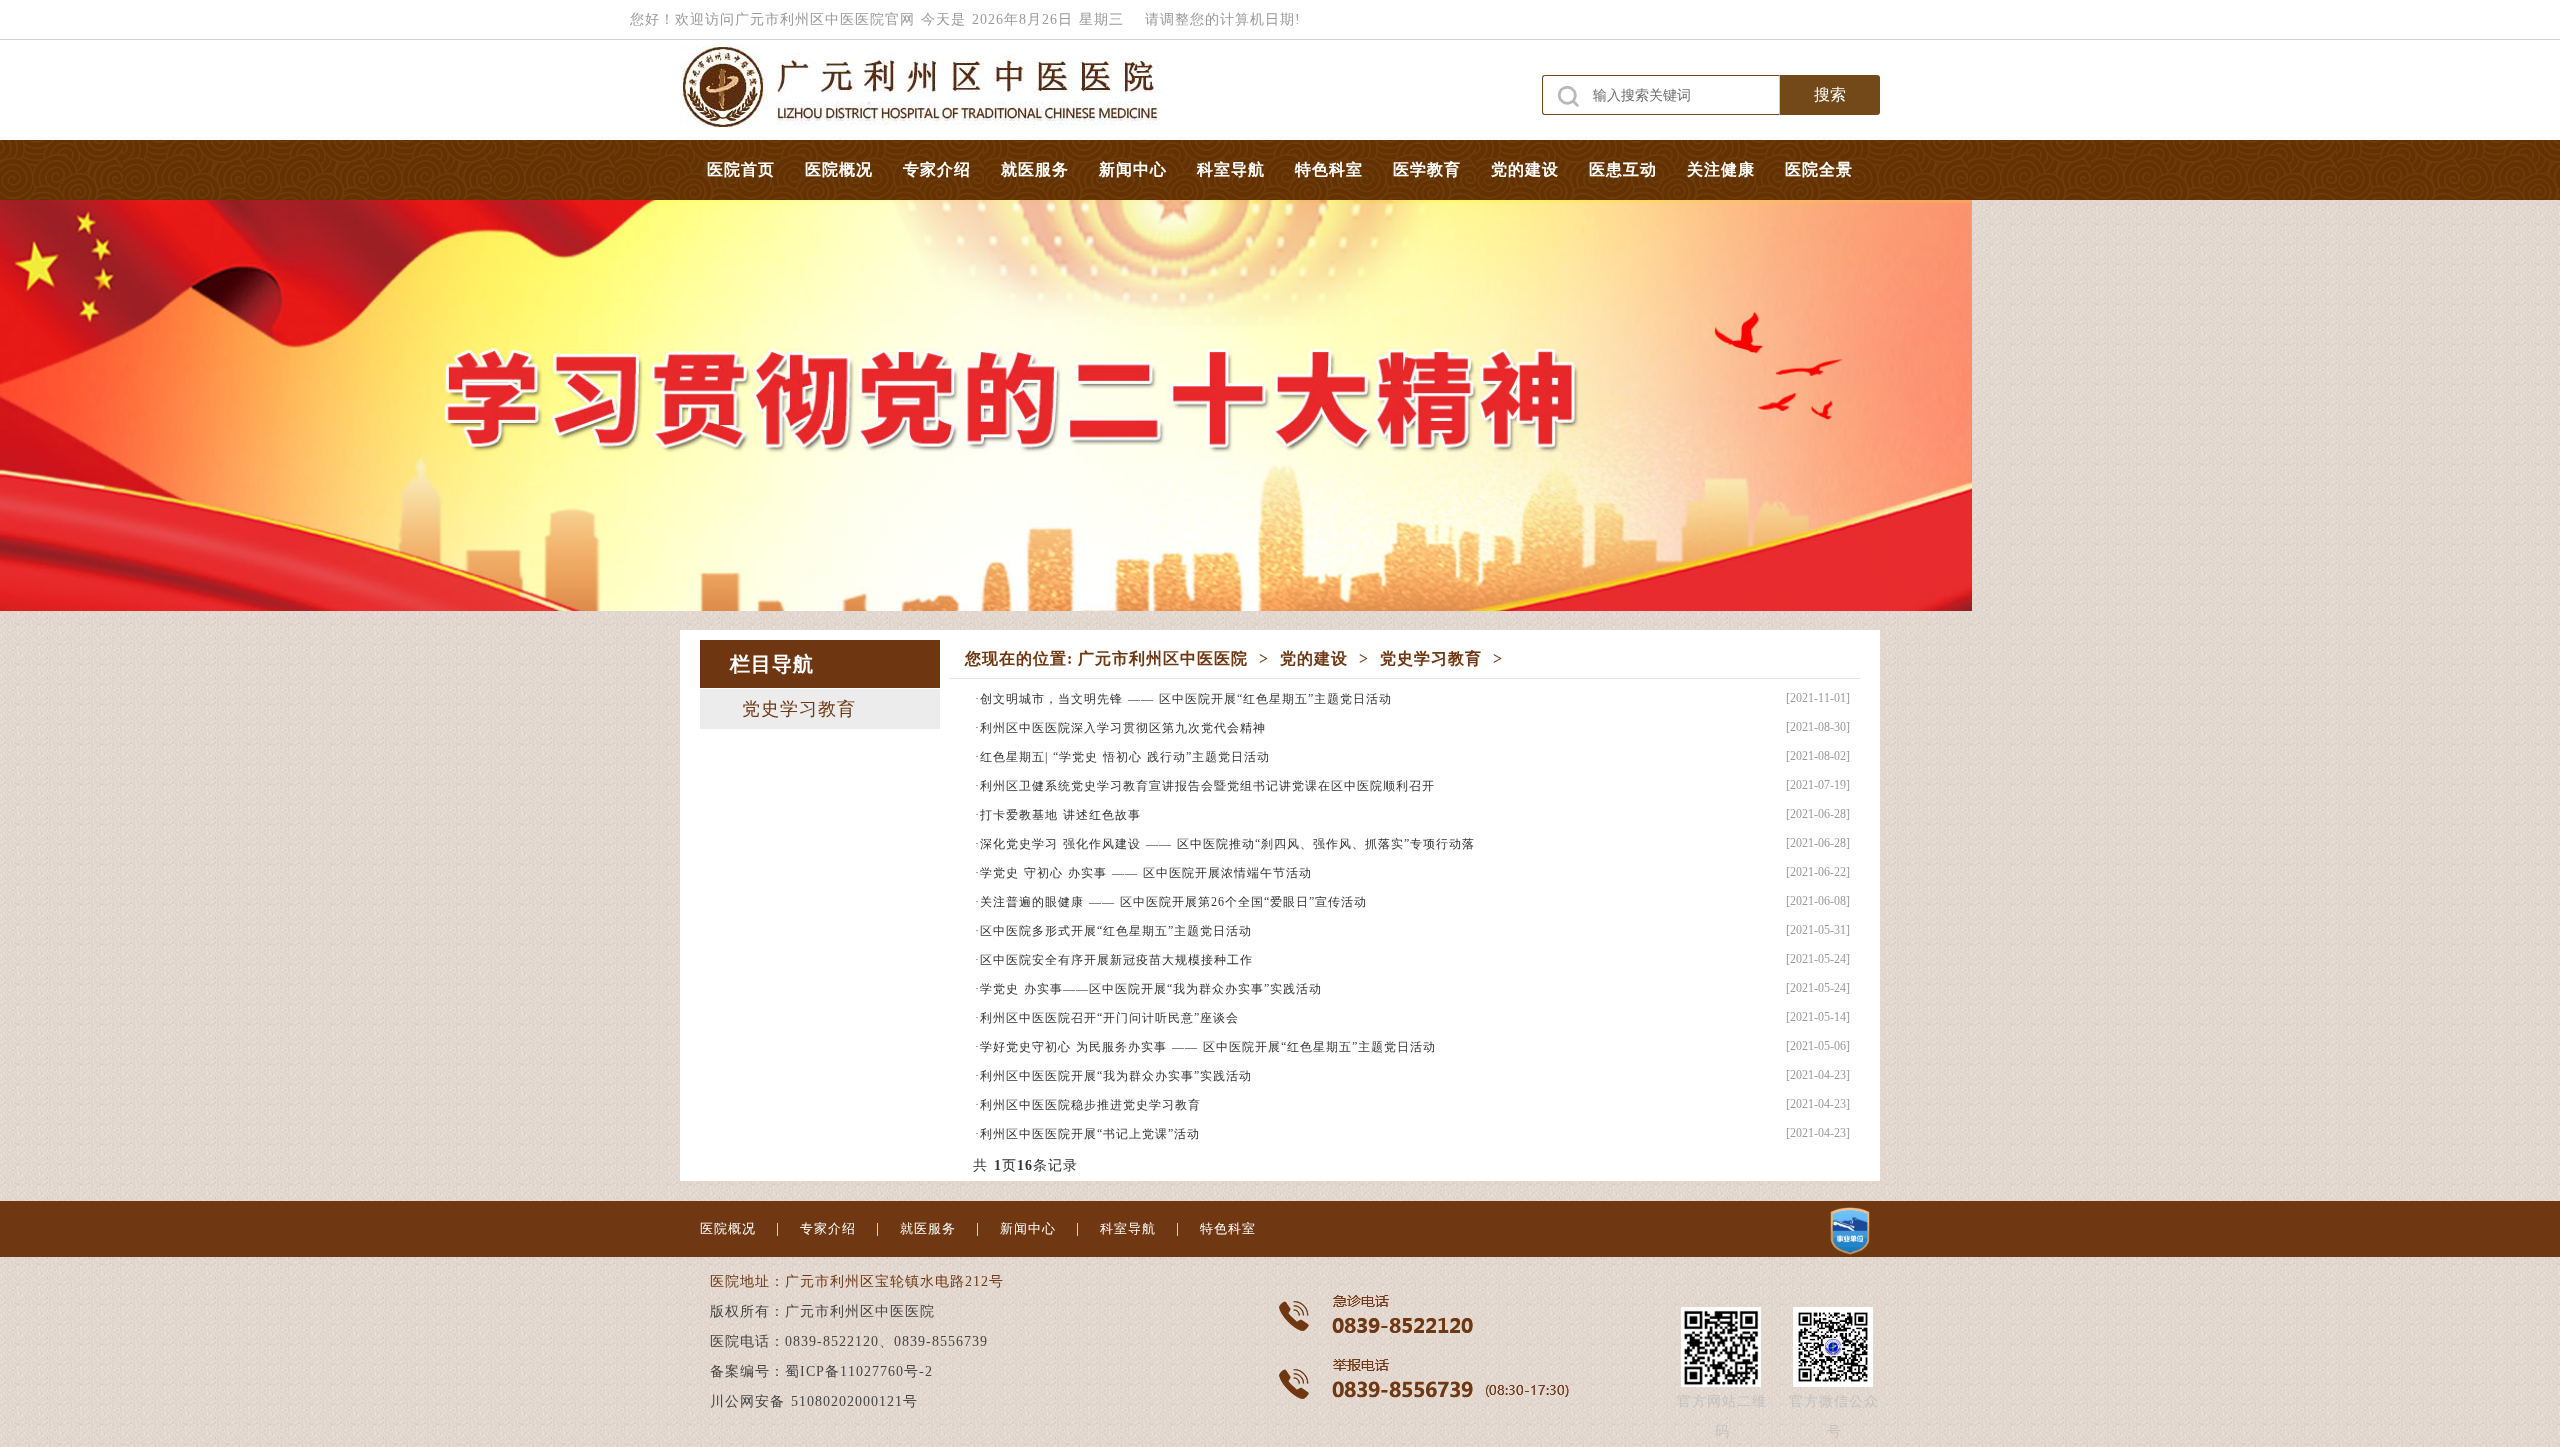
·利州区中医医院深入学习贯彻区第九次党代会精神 (1120, 728)
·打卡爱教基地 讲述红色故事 (1058, 815)
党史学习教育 (799, 709)
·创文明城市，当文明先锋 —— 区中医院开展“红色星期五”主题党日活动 (1183, 699)
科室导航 (1231, 169)
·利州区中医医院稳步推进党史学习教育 (1088, 1105)
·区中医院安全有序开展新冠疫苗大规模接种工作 (1114, 960)
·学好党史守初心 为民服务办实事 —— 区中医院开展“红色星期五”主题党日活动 (1205, 1047)
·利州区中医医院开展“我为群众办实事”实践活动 (1113, 1076)
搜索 (1830, 94)
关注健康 (1721, 169)
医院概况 (839, 169)
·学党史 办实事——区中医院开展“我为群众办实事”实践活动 (1148, 989)
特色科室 (1329, 169)
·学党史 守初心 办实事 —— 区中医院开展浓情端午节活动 (1143, 873)
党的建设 (1525, 169)
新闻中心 (1133, 169)
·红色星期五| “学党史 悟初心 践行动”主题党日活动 (1122, 757)
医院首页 (741, 169)
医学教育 (1427, 169)
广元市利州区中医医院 (1163, 658)
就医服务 (1035, 169)
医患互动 (1623, 169)
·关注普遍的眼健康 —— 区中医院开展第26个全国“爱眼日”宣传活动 (1171, 902)
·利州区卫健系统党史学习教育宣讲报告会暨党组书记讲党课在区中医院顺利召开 (1205, 786)
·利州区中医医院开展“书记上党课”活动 (1087, 1134)
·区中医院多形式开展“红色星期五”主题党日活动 (1113, 931)
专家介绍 (937, 169)
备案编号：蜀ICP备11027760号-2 (821, 1371)
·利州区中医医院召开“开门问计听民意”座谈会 (1107, 1018)
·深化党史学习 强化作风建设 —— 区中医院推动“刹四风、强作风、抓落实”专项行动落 (1225, 844)
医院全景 (1819, 169)
